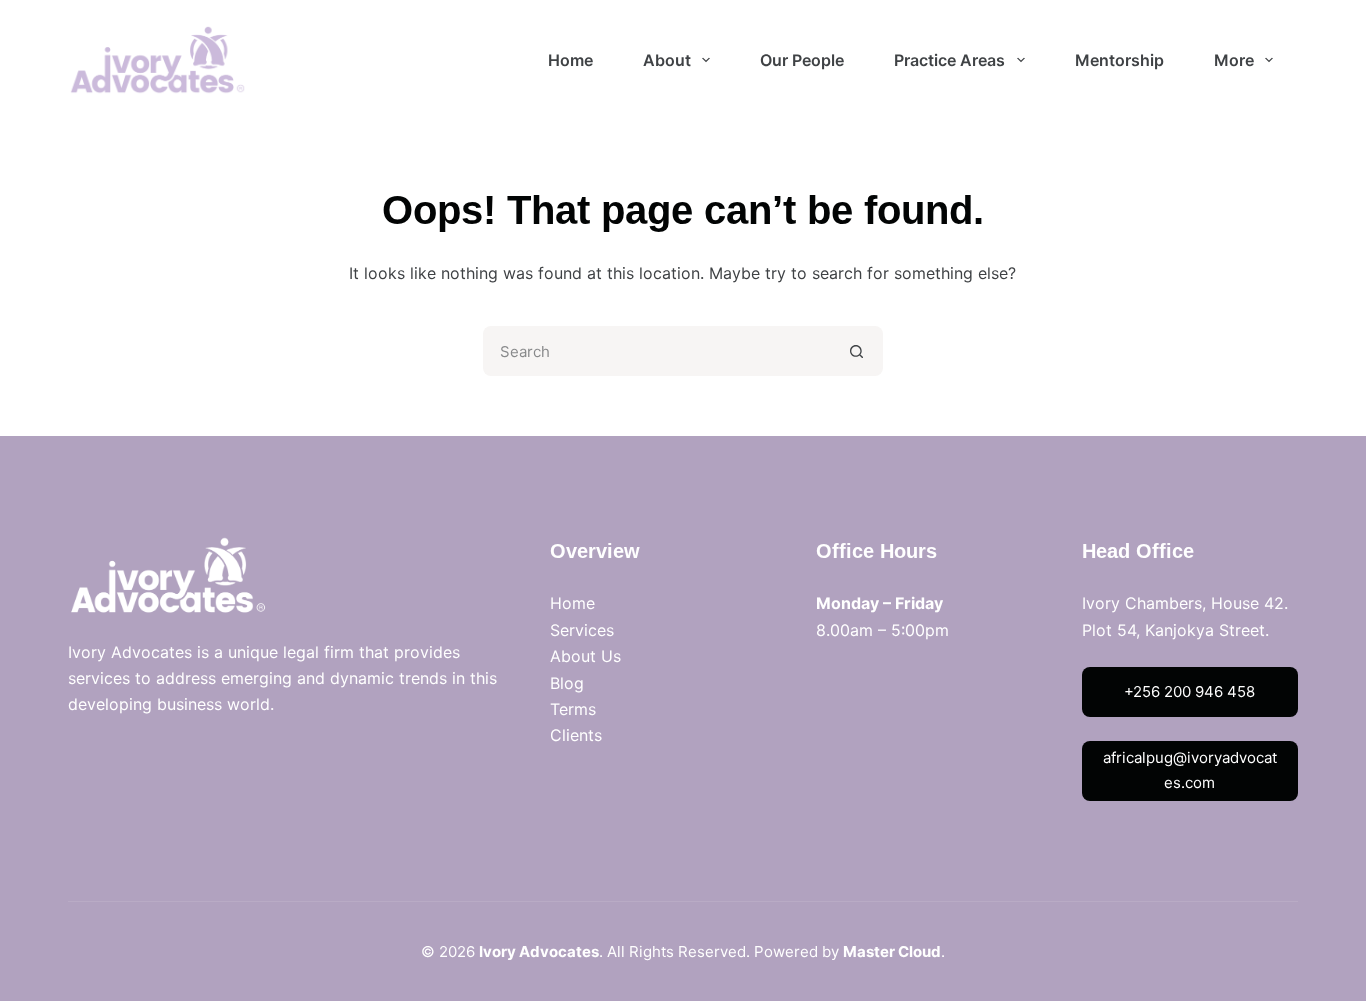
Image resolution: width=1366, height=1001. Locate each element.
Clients (576, 735)
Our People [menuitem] (802, 60)
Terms (573, 709)
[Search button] (858, 351)
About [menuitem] (667, 60)
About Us (585, 656)
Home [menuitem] (570, 60)
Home (572, 603)
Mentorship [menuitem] (1119, 60)
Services (582, 630)
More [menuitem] (1234, 60)
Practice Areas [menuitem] (949, 60)
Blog (567, 683)
